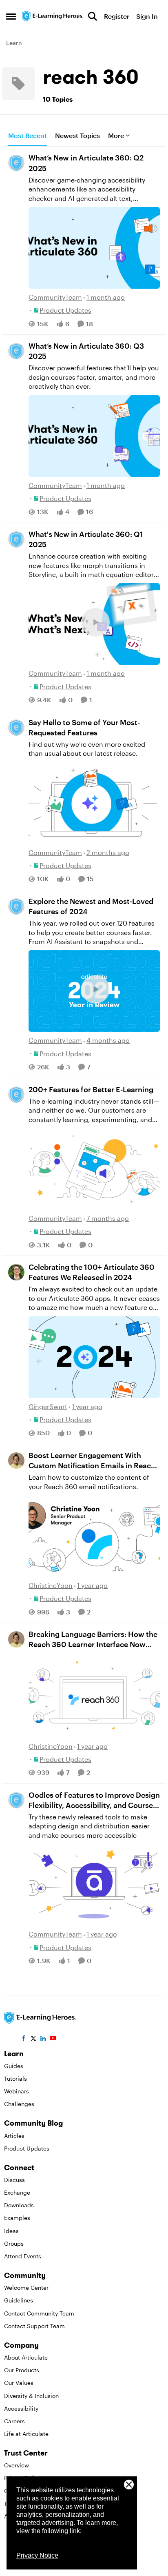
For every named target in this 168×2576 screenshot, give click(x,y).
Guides (14, 2066)
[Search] (93, 16)
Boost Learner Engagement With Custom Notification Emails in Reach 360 (92, 1461)
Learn (14, 43)
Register (117, 16)
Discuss (14, 2180)
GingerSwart (48, 1406)
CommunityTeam (55, 297)
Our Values (19, 2383)
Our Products (22, 2370)
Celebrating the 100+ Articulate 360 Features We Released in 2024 (92, 1272)
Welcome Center (26, 2288)
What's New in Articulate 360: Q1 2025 (86, 539)
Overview (17, 2465)
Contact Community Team (39, 2313)
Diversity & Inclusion (31, 2396)
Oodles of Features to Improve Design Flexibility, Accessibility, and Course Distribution (94, 1800)
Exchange (17, 2192)
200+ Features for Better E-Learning (91, 1089)
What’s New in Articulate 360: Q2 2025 (86, 163)
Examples (17, 2218)
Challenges (19, 2104)
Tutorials (15, 2078)
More (116, 135)
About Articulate (26, 2357)
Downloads (19, 2205)
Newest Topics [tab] (77, 135)
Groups (14, 2243)
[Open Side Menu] (11, 16)
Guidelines (19, 2300)
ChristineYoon (51, 1585)
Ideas (11, 2231)
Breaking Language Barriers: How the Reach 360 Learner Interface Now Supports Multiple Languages (93, 1640)
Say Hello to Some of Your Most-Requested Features (84, 727)
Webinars (17, 2091)
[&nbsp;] (94, 1696)
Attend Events (23, 2256)
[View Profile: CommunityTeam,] (16, 163)
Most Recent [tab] (28, 135)
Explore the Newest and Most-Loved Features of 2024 (91, 906)
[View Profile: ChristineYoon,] (16, 1461)
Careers (14, 2421)
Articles (14, 2136)
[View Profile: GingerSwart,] (16, 1272)
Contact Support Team (34, 2326)
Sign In (147, 16)
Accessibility (21, 2408)
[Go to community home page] (53, 16)
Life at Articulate (26, 2434)
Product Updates (27, 2148)
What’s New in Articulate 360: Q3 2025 (86, 351)
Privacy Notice (37, 2555)
